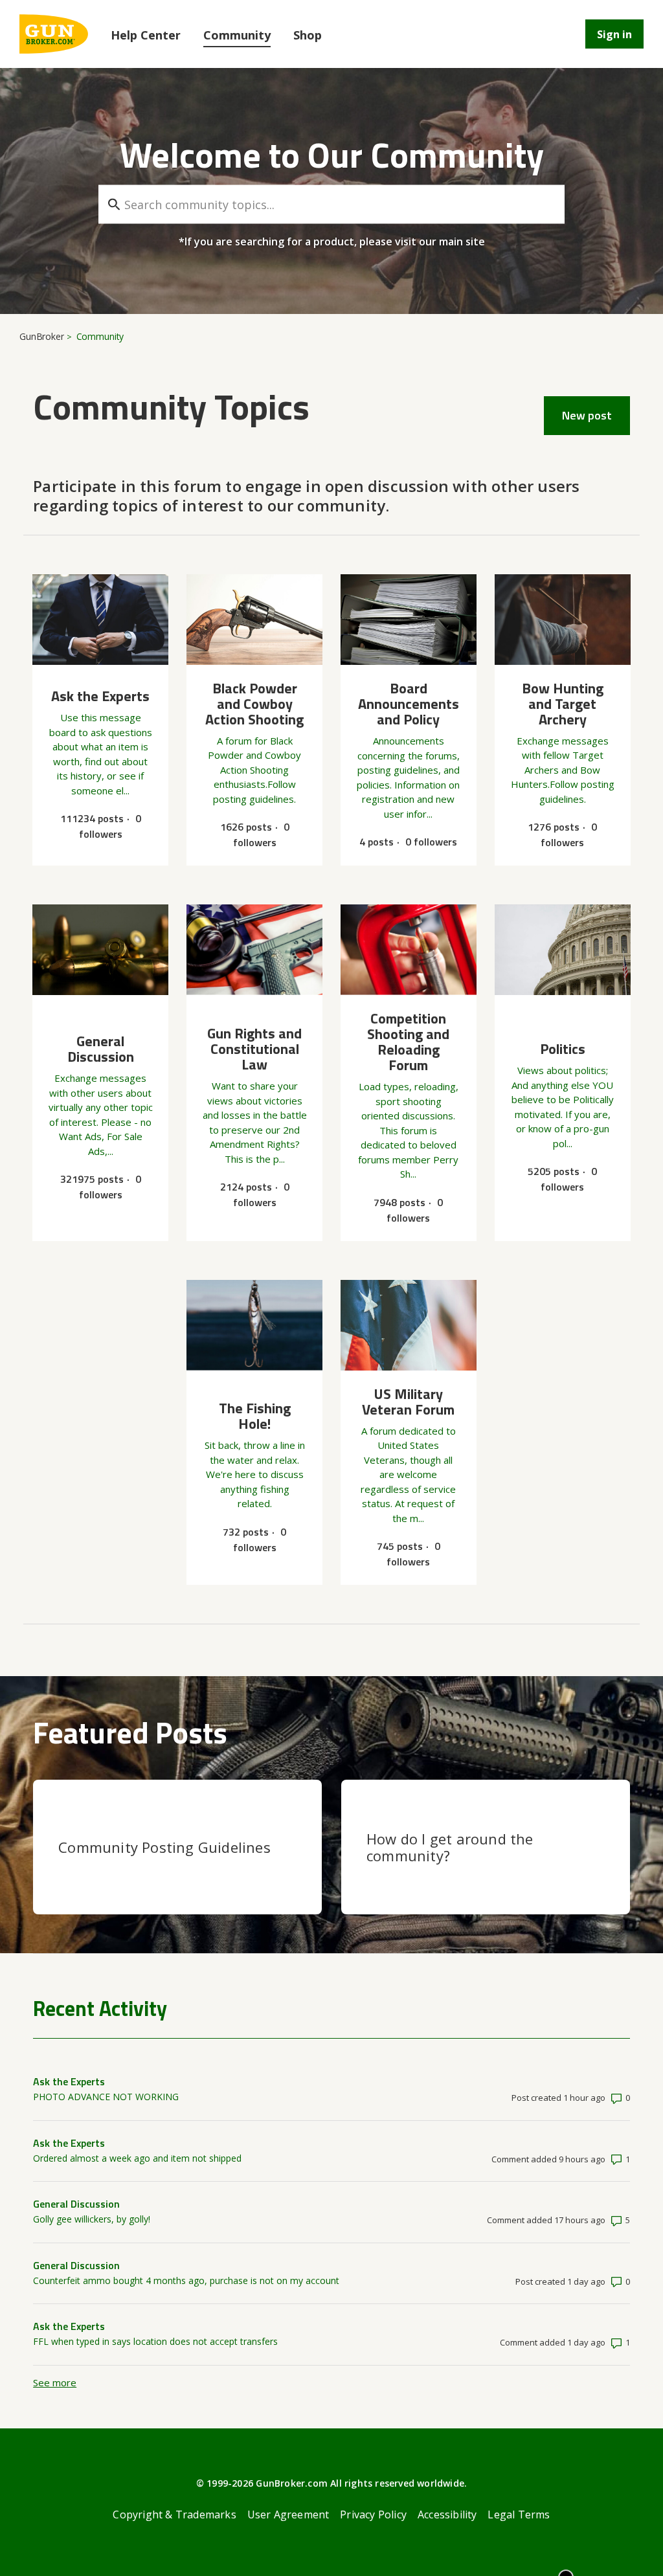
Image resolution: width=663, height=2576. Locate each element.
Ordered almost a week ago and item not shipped (137, 2158)
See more (55, 2382)
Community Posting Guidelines (164, 1847)
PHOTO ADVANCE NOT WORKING (106, 2097)
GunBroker (42, 336)
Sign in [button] (614, 34)
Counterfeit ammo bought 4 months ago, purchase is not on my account (186, 2280)
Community (237, 35)
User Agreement (288, 2514)
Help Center (146, 35)
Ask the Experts (69, 2081)
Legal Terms (519, 2514)
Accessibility (447, 2514)
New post (587, 415)
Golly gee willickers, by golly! (92, 2219)
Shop (308, 35)
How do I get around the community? (450, 1847)
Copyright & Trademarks (174, 2514)
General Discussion (76, 2204)
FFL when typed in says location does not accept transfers (155, 2341)
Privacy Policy (373, 2514)
